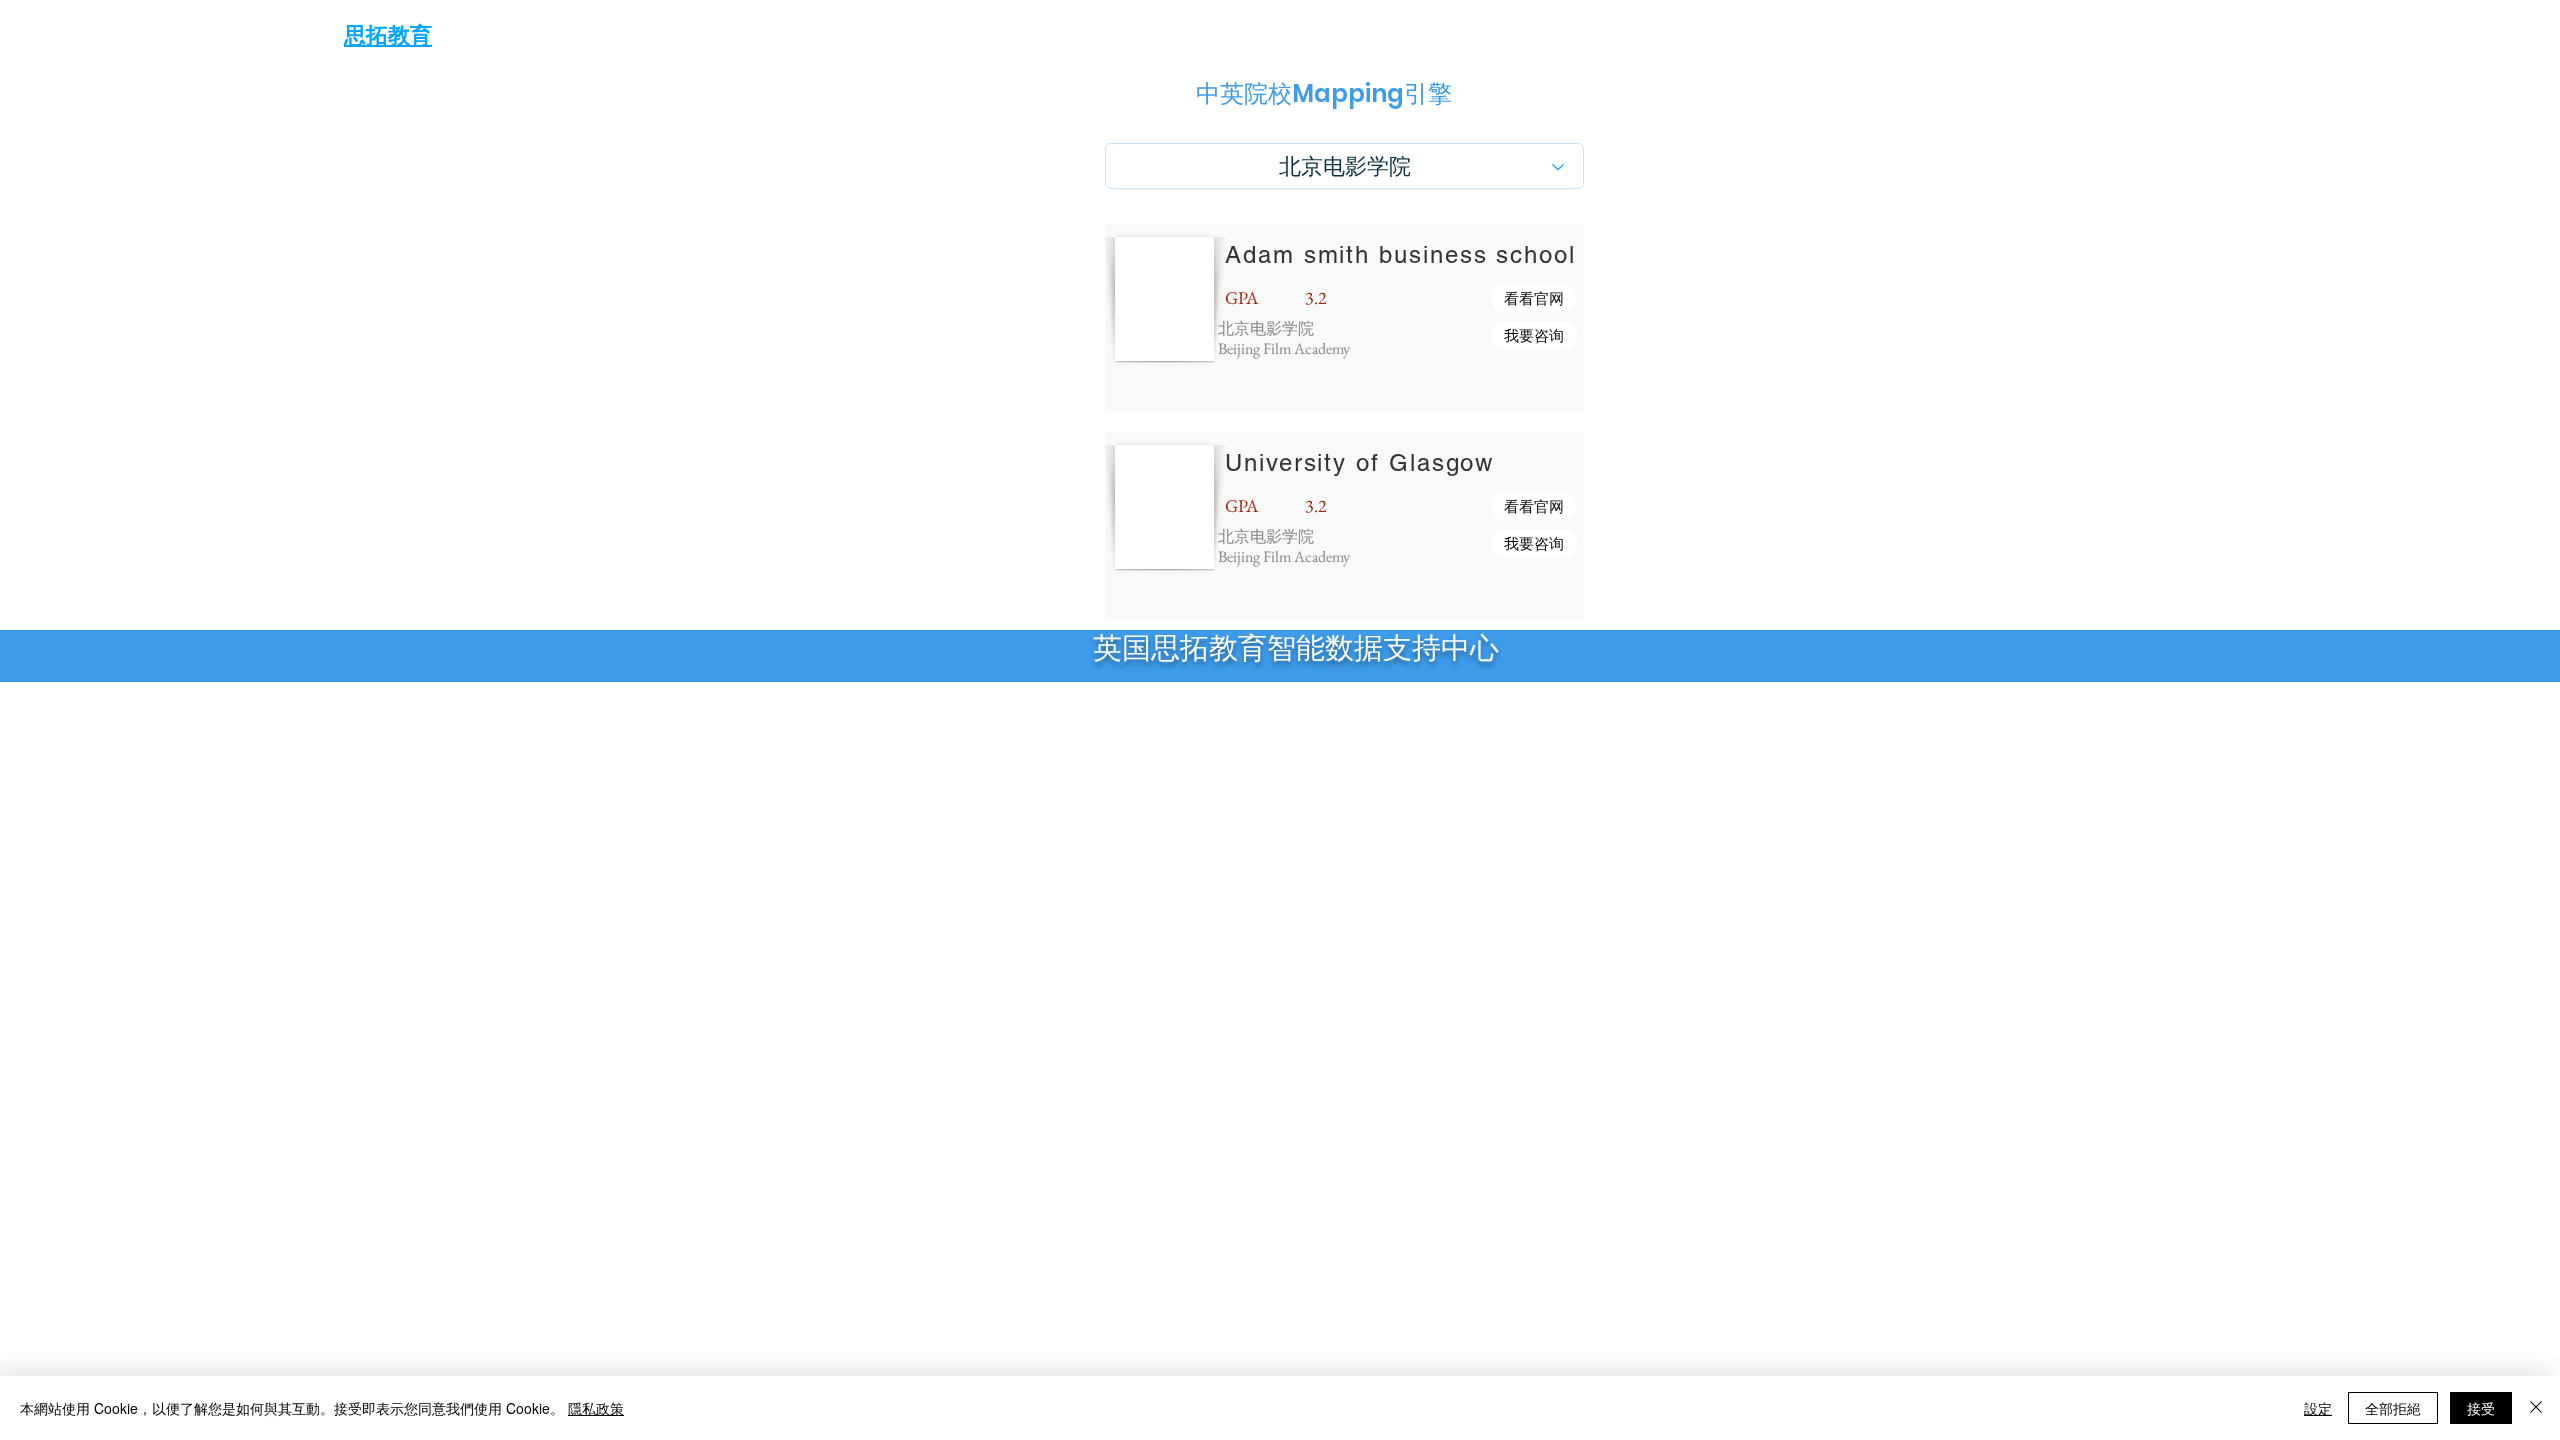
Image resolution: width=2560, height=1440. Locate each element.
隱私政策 (596, 1408)
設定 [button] (2318, 1408)
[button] (1534, 298)
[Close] (2536, 1408)
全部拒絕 (2393, 1408)
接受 (2481, 1408)
